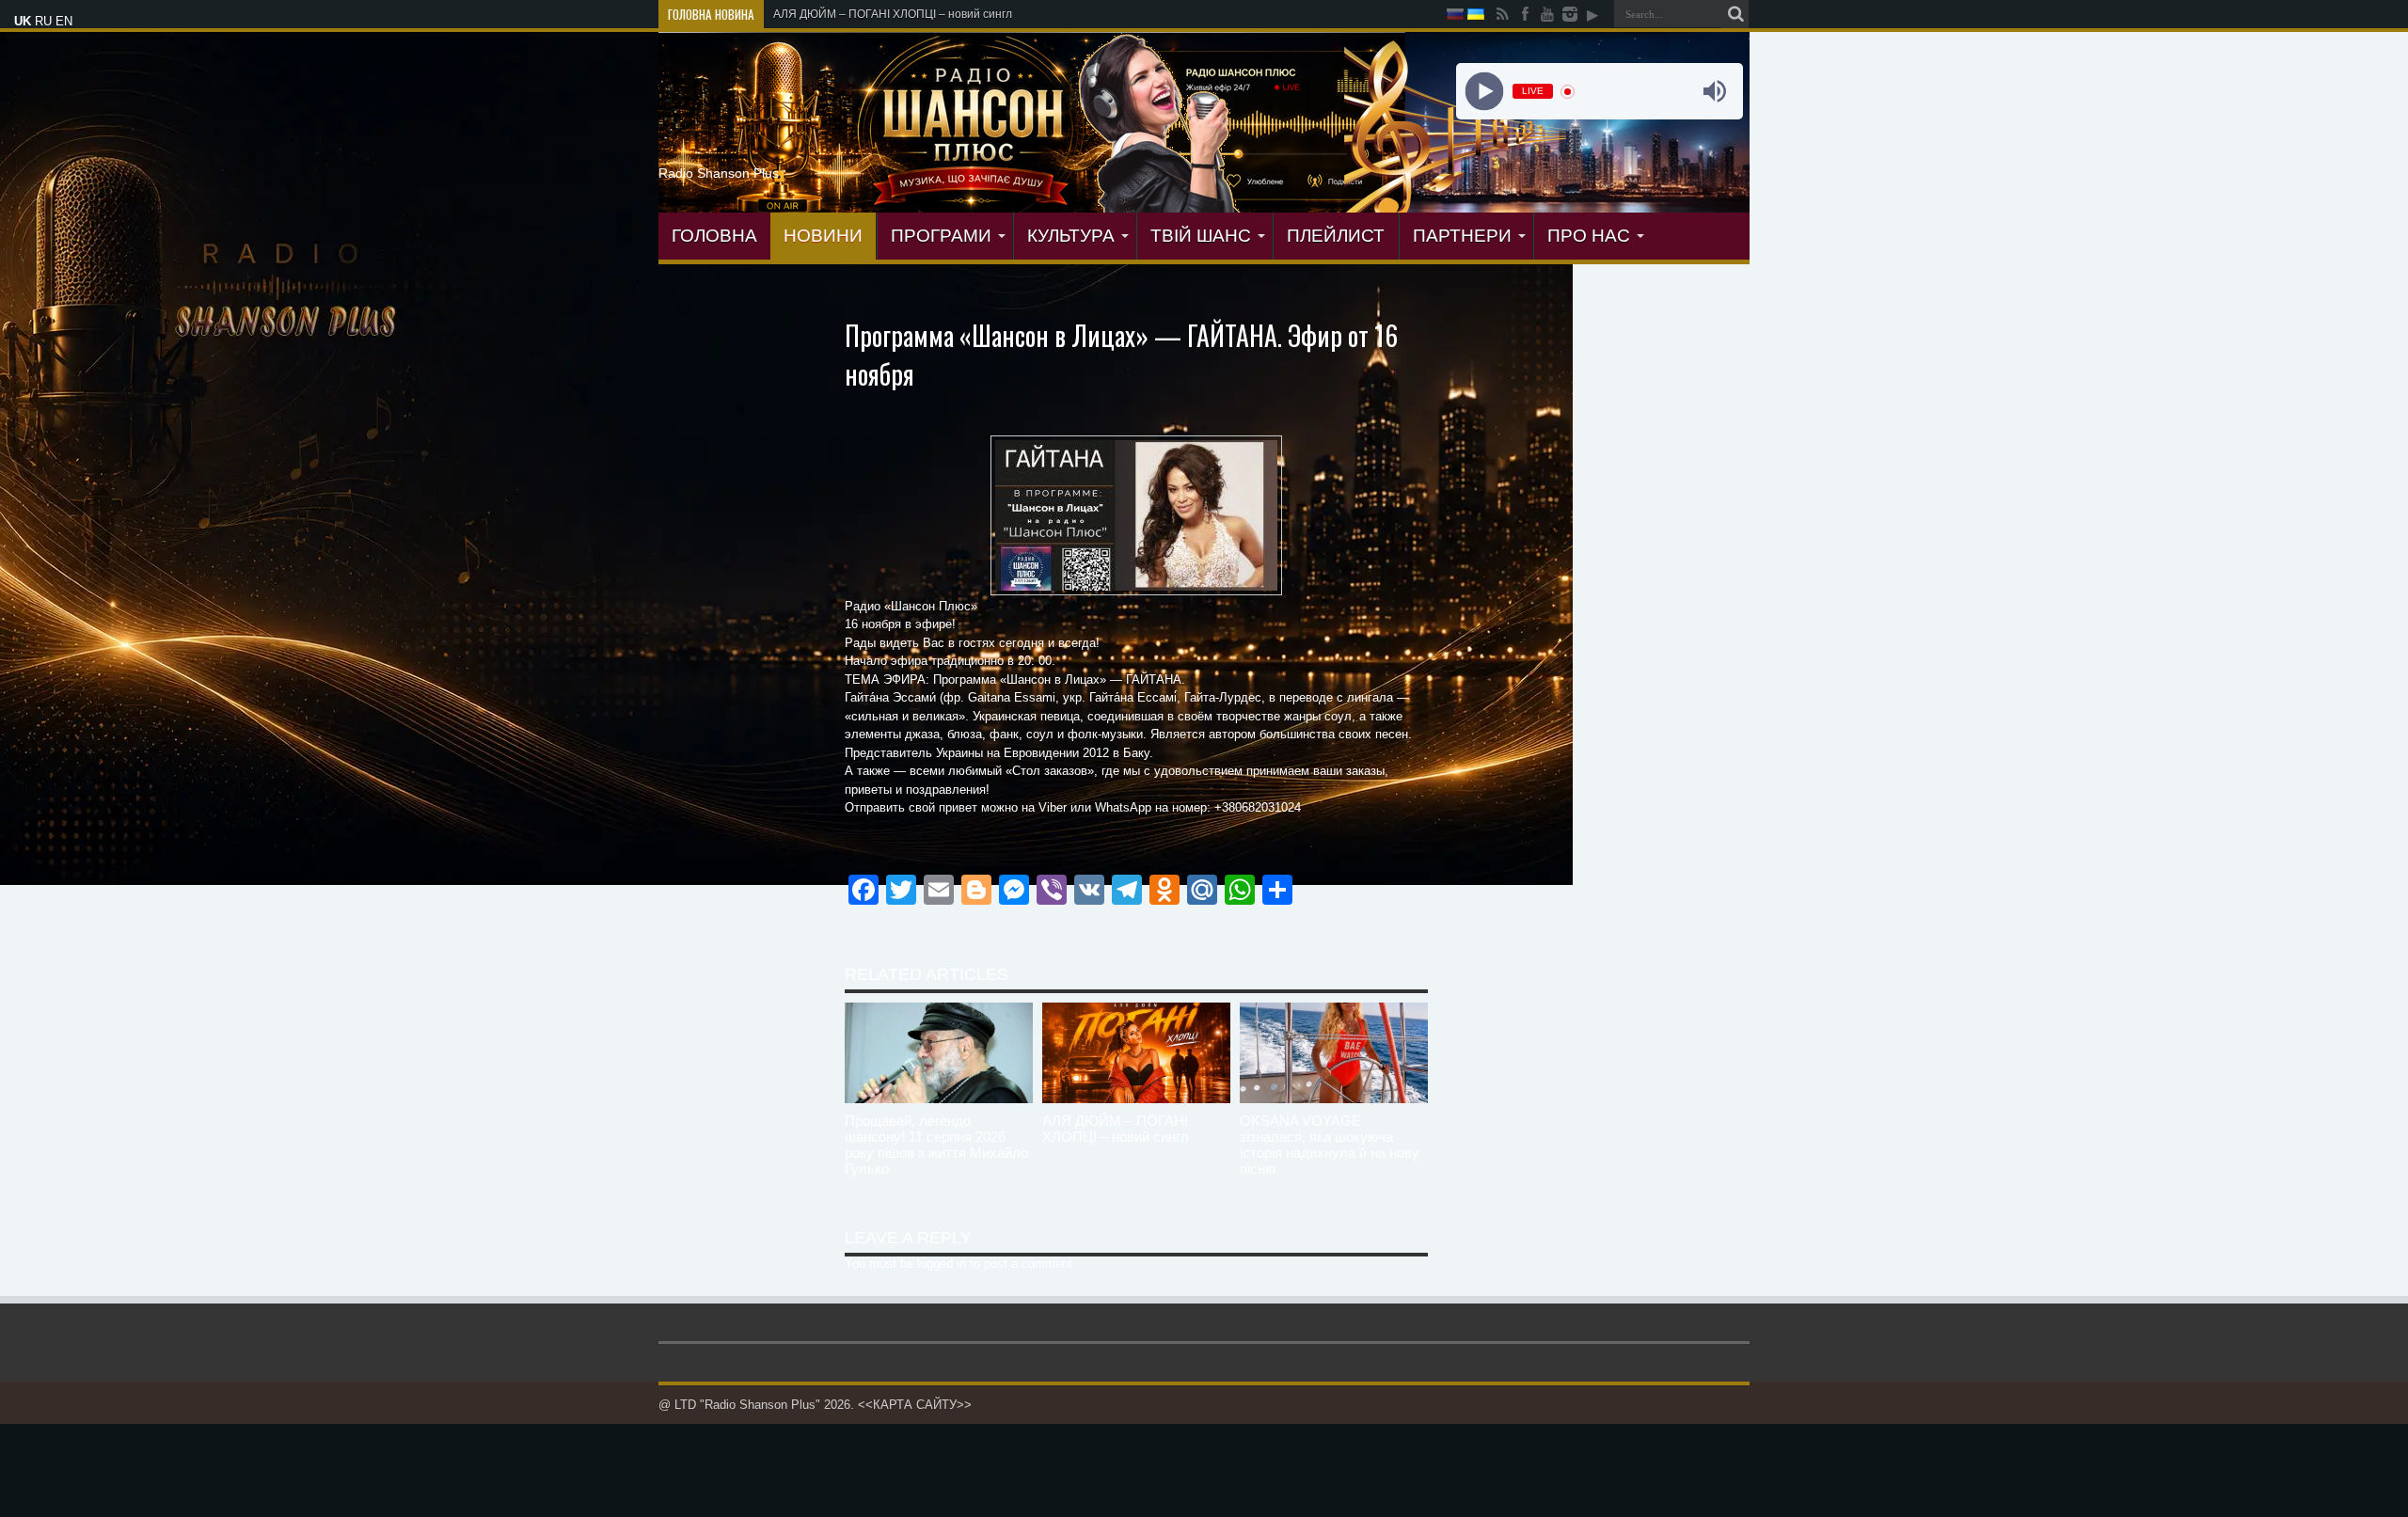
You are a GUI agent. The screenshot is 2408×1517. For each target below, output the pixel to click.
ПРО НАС (1589, 236)
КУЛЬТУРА (1071, 236)
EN (64, 21)
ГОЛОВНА (714, 236)
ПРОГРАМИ (941, 236)
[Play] (1484, 92)
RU (43, 21)
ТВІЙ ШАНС (1201, 236)
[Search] (1735, 14)
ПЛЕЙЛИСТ (1336, 236)
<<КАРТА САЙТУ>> (915, 1405)
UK (23, 21)
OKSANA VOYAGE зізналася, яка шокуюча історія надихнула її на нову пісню (1330, 1145)
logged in (942, 1264)
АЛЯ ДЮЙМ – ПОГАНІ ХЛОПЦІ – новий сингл (1116, 1129)
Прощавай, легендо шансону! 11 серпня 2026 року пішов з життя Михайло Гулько (936, 1145)
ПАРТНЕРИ (1462, 236)
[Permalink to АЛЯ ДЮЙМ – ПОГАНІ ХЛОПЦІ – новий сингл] (1136, 1099)
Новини (823, 236)
